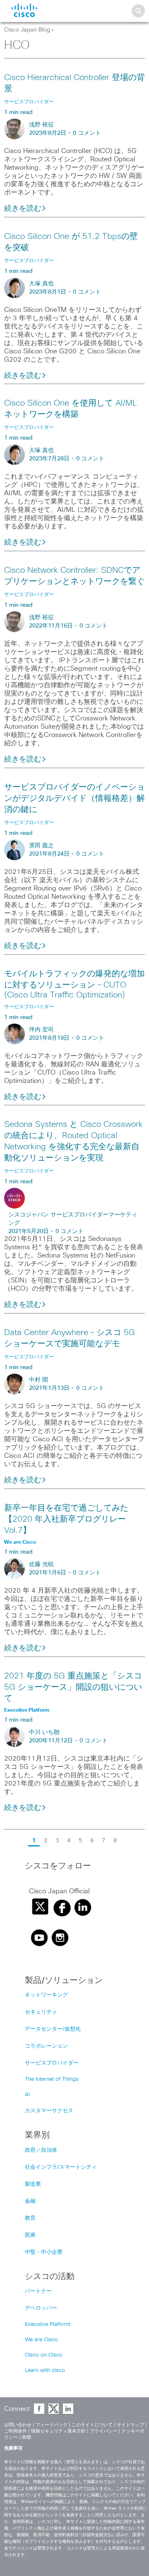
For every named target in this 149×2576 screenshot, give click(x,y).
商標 (26, 2437)
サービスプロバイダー (52, 2063)
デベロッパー (41, 2308)
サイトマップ (130, 2425)
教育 (30, 2218)
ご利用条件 (16, 2431)
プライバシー (103, 2431)
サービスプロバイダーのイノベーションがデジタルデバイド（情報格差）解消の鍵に (74, 798)
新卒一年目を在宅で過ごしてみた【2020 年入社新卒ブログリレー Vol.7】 (66, 1519)
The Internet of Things (52, 2079)
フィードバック (52, 2425)
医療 (30, 2235)
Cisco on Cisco (44, 2355)
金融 (30, 2201)
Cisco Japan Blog (27, 30)
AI (27, 2095)
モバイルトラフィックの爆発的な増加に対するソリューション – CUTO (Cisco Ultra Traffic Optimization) (74, 984)
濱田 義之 (41, 846)
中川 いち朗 (44, 1732)
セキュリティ (41, 2012)
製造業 (33, 2184)
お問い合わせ (18, 2425)
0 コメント (87, 133)
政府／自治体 (41, 2150)
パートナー (38, 2291)
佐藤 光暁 (41, 1564)
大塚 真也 (41, 284)
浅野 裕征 (41, 125)
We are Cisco (41, 2340)
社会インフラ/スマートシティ (61, 2167)
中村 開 (38, 1380)
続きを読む (23, 209)
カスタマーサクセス (49, 2111)
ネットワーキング (46, 1995)
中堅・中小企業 (44, 2252)
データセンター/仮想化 (53, 2029)
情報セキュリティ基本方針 (58, 2431)
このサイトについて (92, 2425)
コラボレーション (46, 2046)
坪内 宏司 (41, 1030)
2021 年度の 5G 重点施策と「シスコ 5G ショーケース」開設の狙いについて (73, 1687)
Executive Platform (48, 2324)
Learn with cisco (45, 2370)
